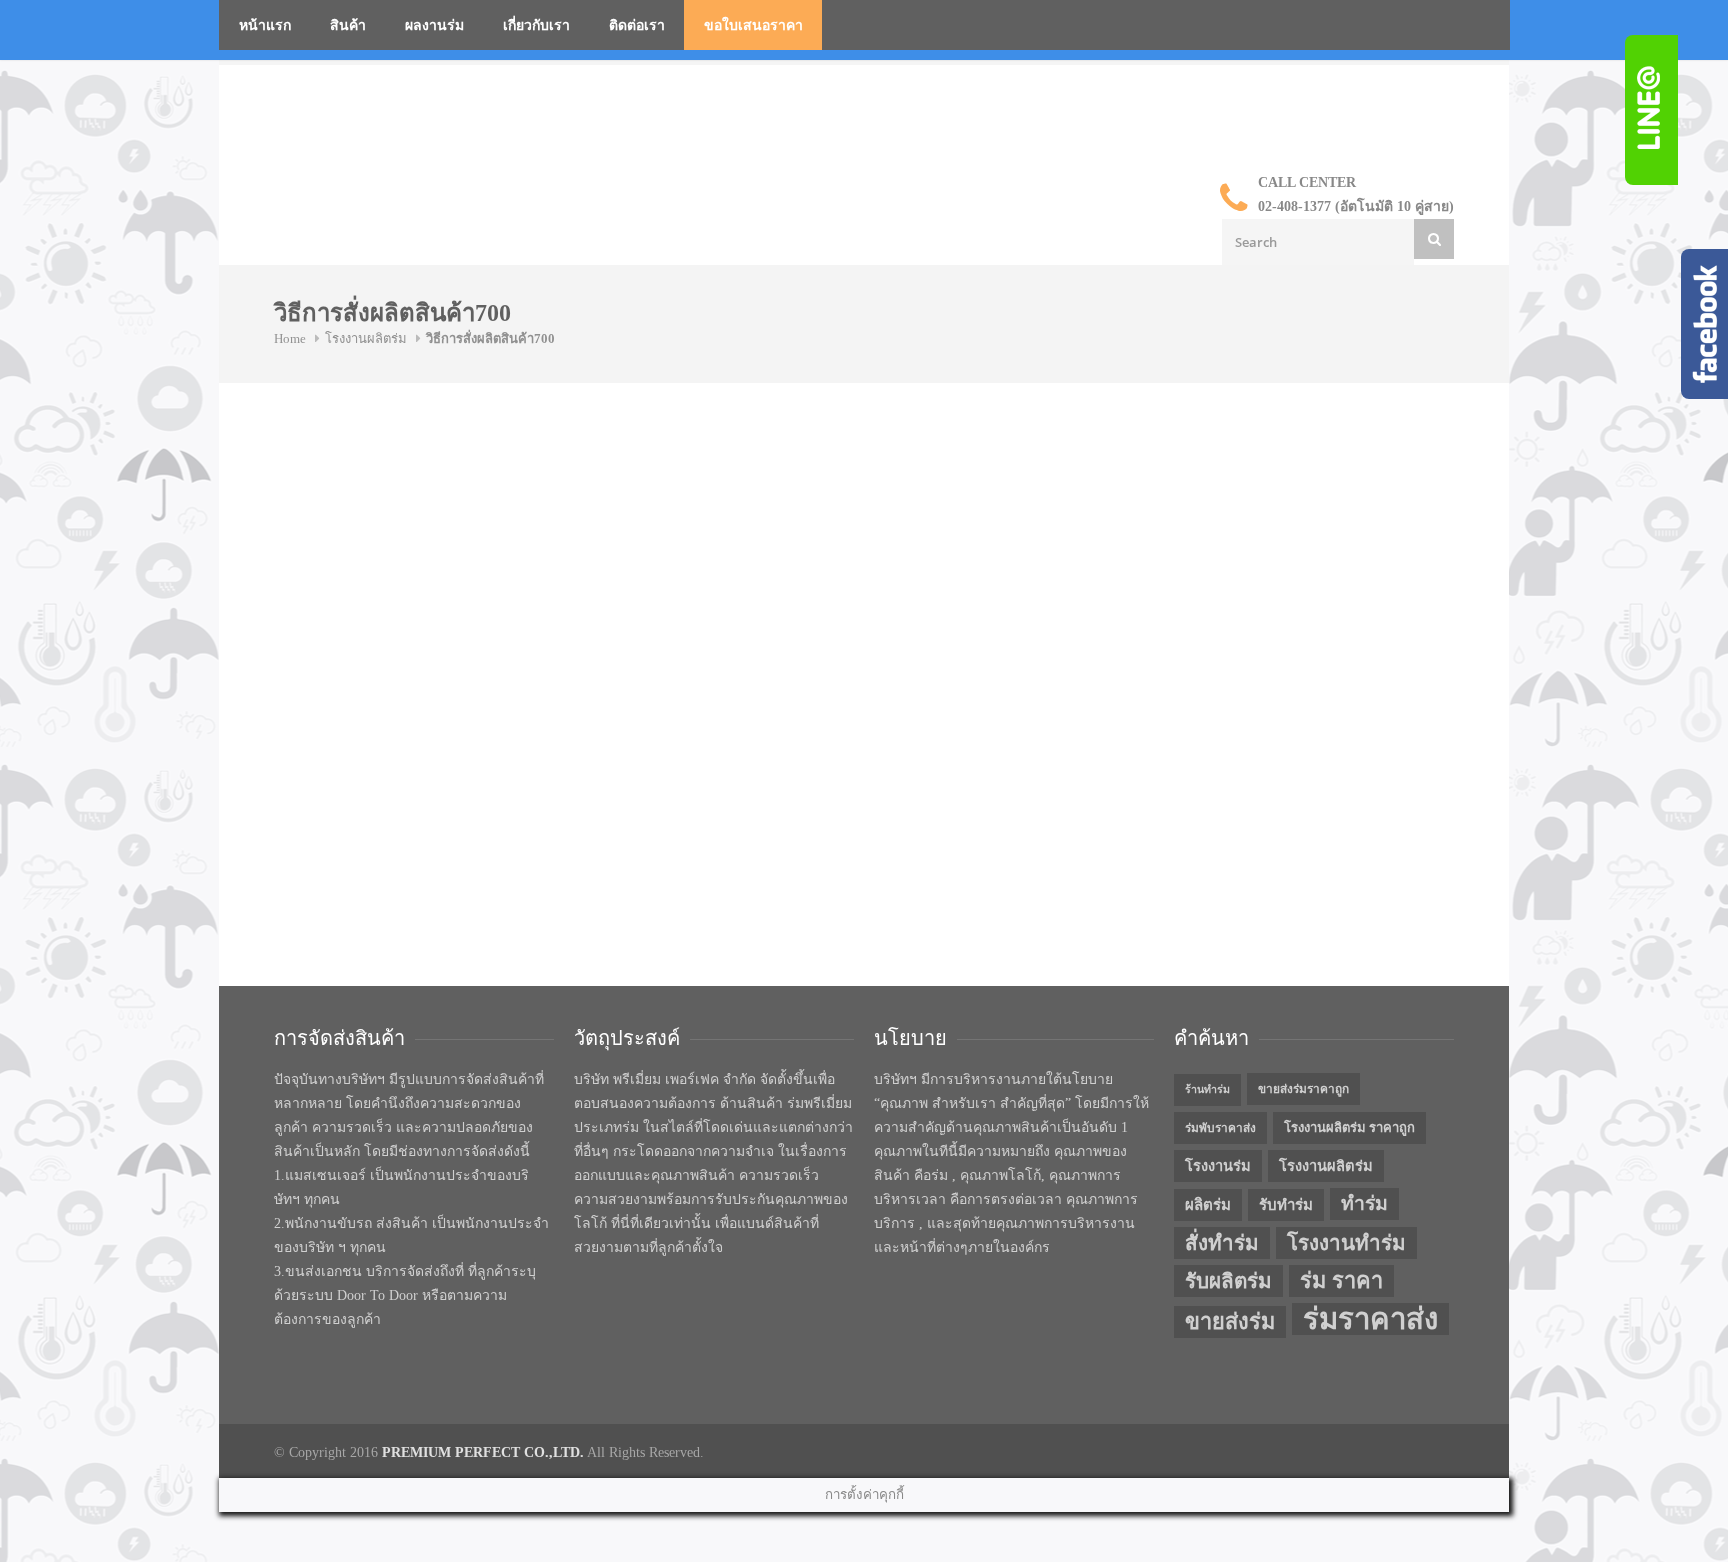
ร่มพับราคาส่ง (1220, 1128)
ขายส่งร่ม (1230, 1322)
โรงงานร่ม (1218, 1166)
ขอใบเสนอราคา (753, 25)
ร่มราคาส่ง (1370, 1319)
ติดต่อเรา (637, 25)
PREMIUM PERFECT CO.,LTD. (483, 1452)
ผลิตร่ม (1208, 1205)
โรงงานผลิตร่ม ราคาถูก (1349, 1127)
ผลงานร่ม (434, 25)
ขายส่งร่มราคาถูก (1303, 1089)
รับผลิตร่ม (1228, 1281)
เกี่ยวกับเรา (536, 25)
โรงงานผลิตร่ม (366, 338)
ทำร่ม (1364, 1203)
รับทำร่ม (1286, 1205)
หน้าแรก (265, 25)
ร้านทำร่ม (1207, 1089)
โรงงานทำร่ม (1346, 1243)
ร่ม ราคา (1341, 1281)
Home (290, 338)
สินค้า (348, 25)
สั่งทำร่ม (1222, 1243)
